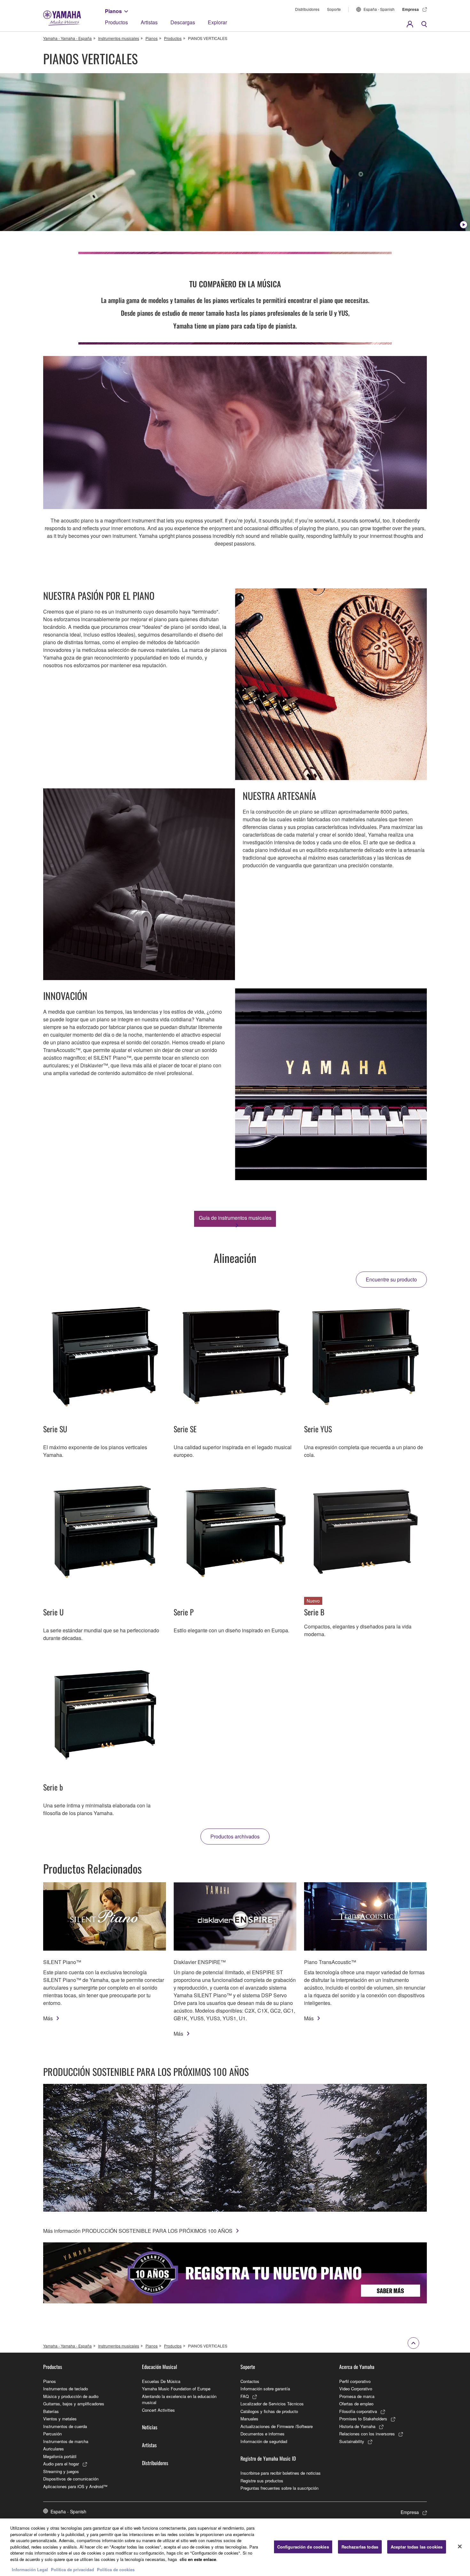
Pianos (113, 11)
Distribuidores (307, 9)
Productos (116, 22)
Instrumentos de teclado (66, 2389)
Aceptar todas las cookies (417, 2547)
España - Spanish (379, 9)
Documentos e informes (262, 2434)
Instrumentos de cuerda (65, 2426)
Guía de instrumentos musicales (235, 1218)
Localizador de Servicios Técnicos (272, 2404)
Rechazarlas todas (360, 2547)
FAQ (245, 2396)
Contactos (250, 2381)
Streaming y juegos (61, 2471)
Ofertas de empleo (356, 2404)
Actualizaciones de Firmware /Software (277, 2426)
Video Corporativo (356, 2389)
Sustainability (352, 2441)
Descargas (183, 22)
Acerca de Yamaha (357, 2367)
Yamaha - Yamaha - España (67, 38)
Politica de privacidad (72, 2569)
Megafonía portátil (60, 2456)
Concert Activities (158, 2410)
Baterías (51, 2411)
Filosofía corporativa (358, 2411)
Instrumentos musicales (119, 38)
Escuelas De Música (161, 2381)
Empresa (411, 9)
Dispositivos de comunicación (71, 2479)
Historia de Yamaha (357, 2426)
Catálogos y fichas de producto (269, 2411)
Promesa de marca (357, 2396)
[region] (235, 2547)
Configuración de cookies (303, 2547)
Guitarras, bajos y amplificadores (74, 2404)
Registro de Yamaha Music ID (268, 2458)
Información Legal (30, 2569)
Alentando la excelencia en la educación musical (179, 2399)
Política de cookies (116, 2569)
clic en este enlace (198, 2559)
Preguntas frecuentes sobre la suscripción (279, 2488)
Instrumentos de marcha (66, 2441)
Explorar (217, 22)
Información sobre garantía (265, 2389)
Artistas (149, 22)
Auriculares (54, 2449)
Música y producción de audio (71, 2396)
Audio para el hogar (61, 2464)
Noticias (150, 2427)
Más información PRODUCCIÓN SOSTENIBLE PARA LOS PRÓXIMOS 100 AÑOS (138, 2231)
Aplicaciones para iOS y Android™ (75, 2486)
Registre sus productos (262, 2481)
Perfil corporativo (355, 2381)
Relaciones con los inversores (367, 2434)
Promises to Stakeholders (363, 2419)
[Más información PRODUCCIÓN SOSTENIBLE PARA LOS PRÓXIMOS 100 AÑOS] (235, 2148)
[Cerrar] (460, 2547)
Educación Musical (160, 2367)
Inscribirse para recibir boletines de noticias (281, 2473)
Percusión (52, 2434)
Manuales (249, 2419)
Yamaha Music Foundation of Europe (176, 2389)
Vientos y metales (60, 2419)
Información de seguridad (264, 2441)
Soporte (334, 9)
